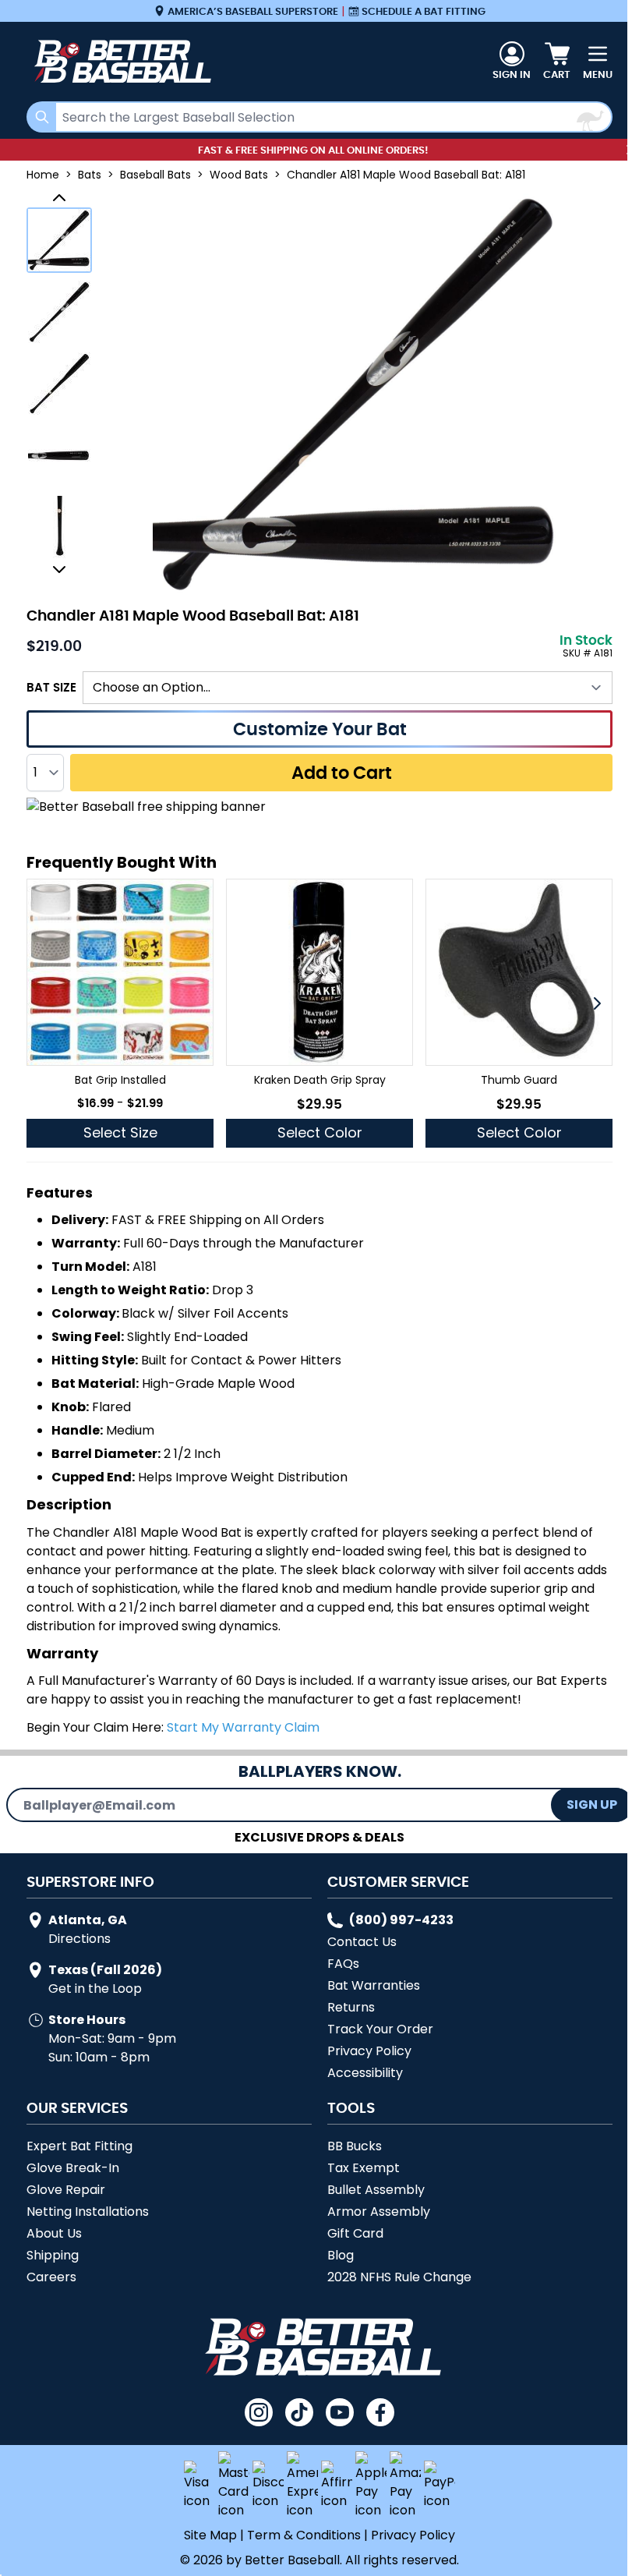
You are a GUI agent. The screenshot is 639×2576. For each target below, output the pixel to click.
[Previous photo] (59, 198)
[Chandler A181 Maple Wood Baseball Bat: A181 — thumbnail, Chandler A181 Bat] (59, 527)
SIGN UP (592, 1805)
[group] (120, 1013)
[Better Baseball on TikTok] (299, 2412)
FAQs (343, 1964)
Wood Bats (239, 175)
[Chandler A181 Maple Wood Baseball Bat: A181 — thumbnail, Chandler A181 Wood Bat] (59, 384)
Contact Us (362, 1942)
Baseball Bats (155, 175)
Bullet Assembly (376, 2190)
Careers (51, 2277)
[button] (597, 1003)
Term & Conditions (304, 2535)
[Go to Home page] (120, 62)
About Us (54, 2233)
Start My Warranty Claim (243, 1727)
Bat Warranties (374, 1985)
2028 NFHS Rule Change (399, 2277)
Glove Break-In (73, 2168)
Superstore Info (90, 1881)
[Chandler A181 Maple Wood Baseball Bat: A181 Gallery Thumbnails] (59, 384)
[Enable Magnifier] (357, 393)
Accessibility (365, 2073)
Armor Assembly (379, 2212)
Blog (341, 2255)
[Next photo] (59, 569)
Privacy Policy (369, 2051)
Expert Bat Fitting (79, 2146)
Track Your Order (380, 2029)
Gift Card (355, 2233)
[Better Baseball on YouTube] (340, 2412)
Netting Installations (88, 2212)
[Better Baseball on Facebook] (380, 2412)
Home (43, 175)
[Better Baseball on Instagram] (259, 2412)
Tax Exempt (364, 2168)
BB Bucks (355, 2146)
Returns (351, 2007)
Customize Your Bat (320, 729)
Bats (90, 175)
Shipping (53, 2255)
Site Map (210, 2535)
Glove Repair (66, 2190)
